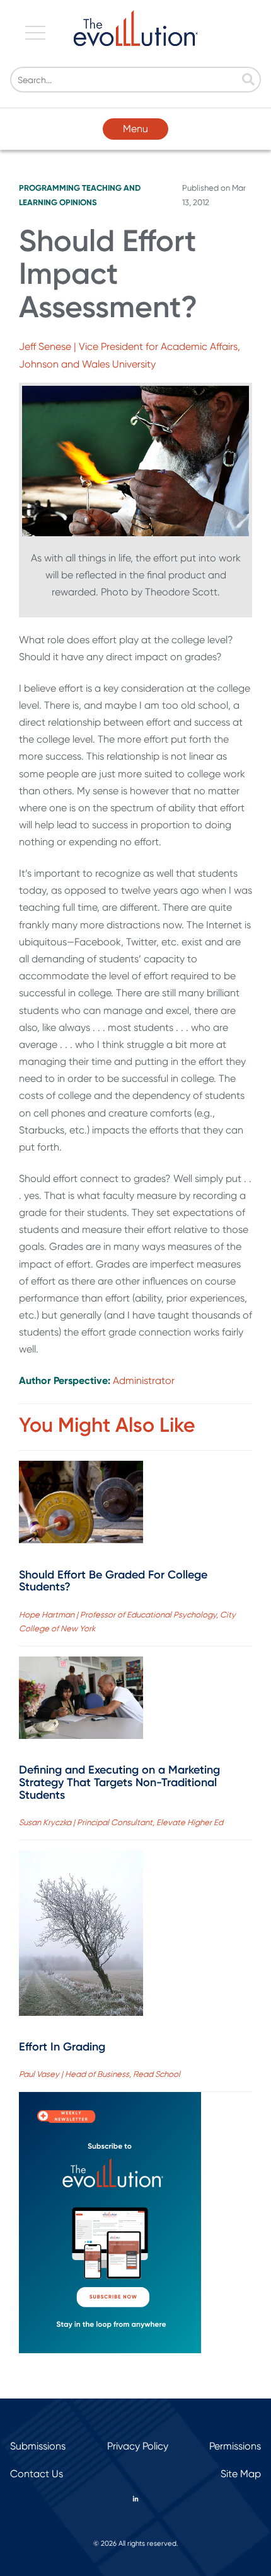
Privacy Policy (138, 2446)
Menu (135, 129)
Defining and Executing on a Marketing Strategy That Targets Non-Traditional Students (119, 1782)
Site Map (241, 2474)
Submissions (38, 2446)
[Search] (248, 81)
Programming (49, 188)
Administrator (144, 1381)
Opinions (78, 202)
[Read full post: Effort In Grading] (81, 1936)
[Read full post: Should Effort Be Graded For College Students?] (81, 1505)
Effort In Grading (62, 2047)
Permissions (235, 2446)
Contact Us (37, 2474)
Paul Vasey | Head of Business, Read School (100, 2074)
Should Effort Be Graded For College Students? (113, 1581)
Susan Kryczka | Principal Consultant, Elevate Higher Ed (121, 1822)
